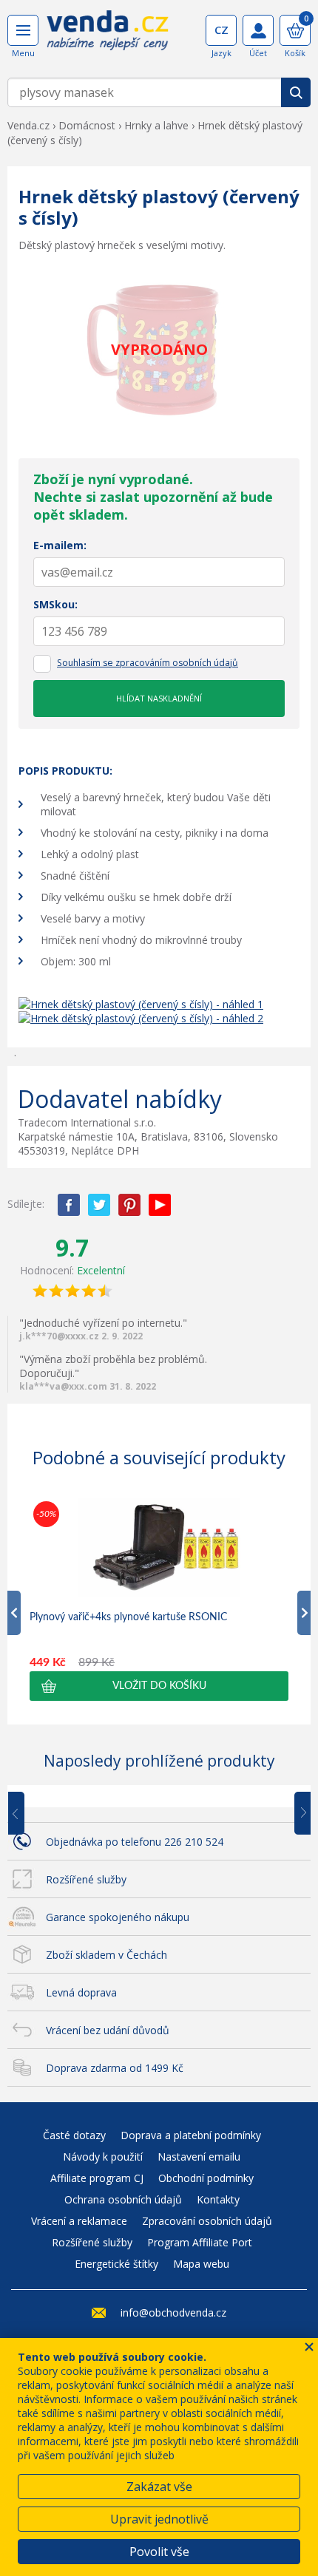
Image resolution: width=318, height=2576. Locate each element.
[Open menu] (23, 30)
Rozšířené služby (86, 1879)
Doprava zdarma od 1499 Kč (115, 2068)
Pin (129, 1205)
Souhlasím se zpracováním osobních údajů (148, 663)
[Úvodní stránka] (108, 35)
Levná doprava (81, 1992)
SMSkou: (55, 604)
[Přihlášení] (258, 30)
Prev (27, 1814)
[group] (159, 1599)
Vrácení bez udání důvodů (108, 2030)
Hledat (296, 92)
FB (69, 1205)
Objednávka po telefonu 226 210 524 (135, 1842)
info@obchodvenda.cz (173, 2312)
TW (99, 1205)
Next (297, 1814)
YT (160, 1205)
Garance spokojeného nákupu (118, 1917)
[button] (159, 1686)
